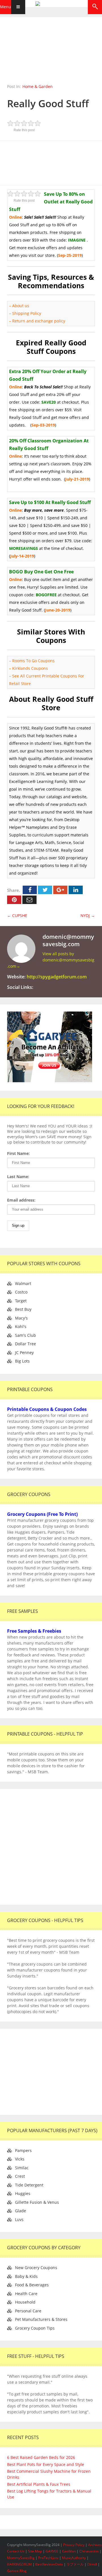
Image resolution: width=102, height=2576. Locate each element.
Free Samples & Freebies (34, 1631)
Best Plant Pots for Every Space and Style (46, 2464)
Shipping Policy (27, 313)
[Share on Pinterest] (14, 900)
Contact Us (16, 2551)
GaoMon (69, 2551)
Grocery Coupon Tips (35, 2328)
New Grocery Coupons (36, 2268)
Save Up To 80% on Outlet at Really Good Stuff (51, 202)
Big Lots (22, 1361)
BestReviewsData (49, 2564)
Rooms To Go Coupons (33, 661)
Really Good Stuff (48, 103)
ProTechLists (48, 2558)
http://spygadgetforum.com (57, 977)
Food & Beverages (32, 2285)
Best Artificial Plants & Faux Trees (39, 2484)
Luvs (19, 2219)
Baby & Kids (26, 2276)
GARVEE (52, 2551)
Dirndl (92, 2564)
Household (25, 2302)
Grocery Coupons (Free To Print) (42, 1514)
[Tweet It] (45, 890)
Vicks (20, 2159)
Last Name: (18, 1177)
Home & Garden (38, 86)
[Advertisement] (51, 162)
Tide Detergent (29, 2185)
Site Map (35, 2551)
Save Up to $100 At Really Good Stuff (50, 502)
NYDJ (88, 915)
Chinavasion (89, 2551)
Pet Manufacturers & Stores (41, 2319)
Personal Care (28, 2311)
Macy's (21, 1318)
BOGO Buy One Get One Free (41, 572)
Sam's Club (25, 1335)
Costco (21, 1292)
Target (21, 1301)
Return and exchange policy (39, 321)
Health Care (26, 2294)
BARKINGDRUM (19, 2564)
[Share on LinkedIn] (76, 890)
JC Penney (24, 1352)
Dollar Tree (25, 1344)
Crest (20, 2176)
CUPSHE (17, 915)
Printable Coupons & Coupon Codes (47, 1409)
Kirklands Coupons (30, 668)
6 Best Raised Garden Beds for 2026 (41, 2457)
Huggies (23, 2193)
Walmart (23, 1283)
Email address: (21, 1200)
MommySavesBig (21, 2558)
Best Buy (23, 1309)
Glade (21, 2211)
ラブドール (75, 2564)
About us (21, 306)
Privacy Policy (74, 2545)
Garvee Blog (17, 2571)
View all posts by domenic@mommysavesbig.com (51, 960)
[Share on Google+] (60, 890)
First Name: (18, 1153)
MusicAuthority (74, 2558)
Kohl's (21, 1326)
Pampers (23, 2150)
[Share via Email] (29, 900)
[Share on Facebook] (30, 890)
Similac (22, 2168)
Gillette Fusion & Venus (37, 2202)
